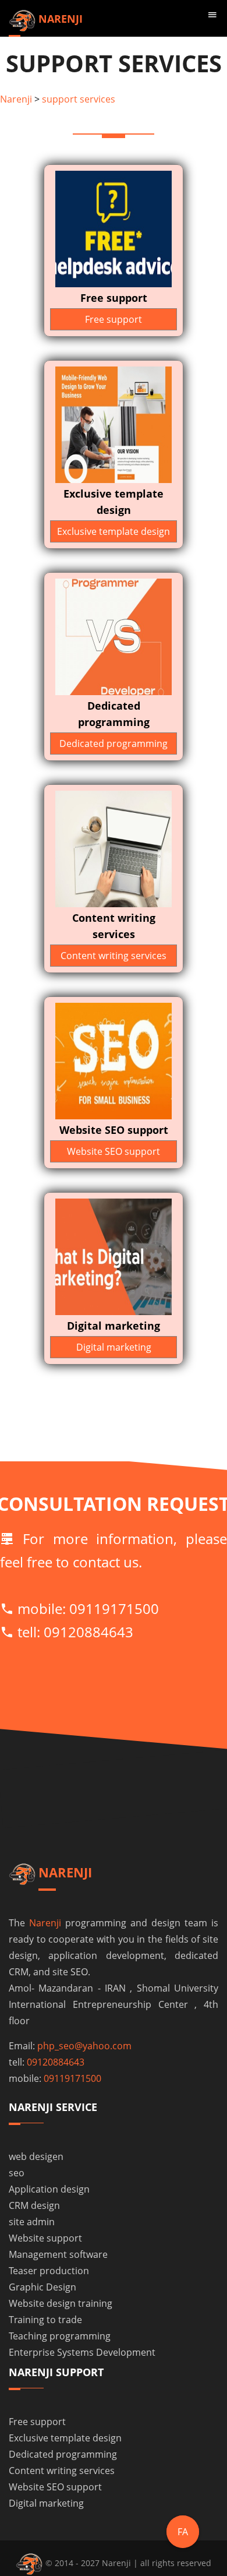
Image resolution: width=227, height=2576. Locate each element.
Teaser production (49, 2271)
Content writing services (114, 956)
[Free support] (114, 228)
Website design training (61, 2303)
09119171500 (114, 1608)
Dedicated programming (114, 743)
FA (183, 2532)
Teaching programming (60, 2336)
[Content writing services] (114, 848)
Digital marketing (114, 1347)
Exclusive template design (114, 531)
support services (79, 99)
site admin (32, 2222)
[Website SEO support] (114, 1060)
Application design (49, 2189)
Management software (58, 2254)
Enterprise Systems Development (82, 2352)
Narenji (16, 99)
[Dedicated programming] (114, 636)
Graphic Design (42, 2287)
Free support (114, 319)
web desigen (36, 2156)
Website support (45, 2238)
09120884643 (88, 1632)
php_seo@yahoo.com (84, 2046)
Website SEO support (114, 1151)
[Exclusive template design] (114, 424)
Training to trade (45, 2320)
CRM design (34, 2205)
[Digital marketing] (114, 1256)
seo (17, 2173)
